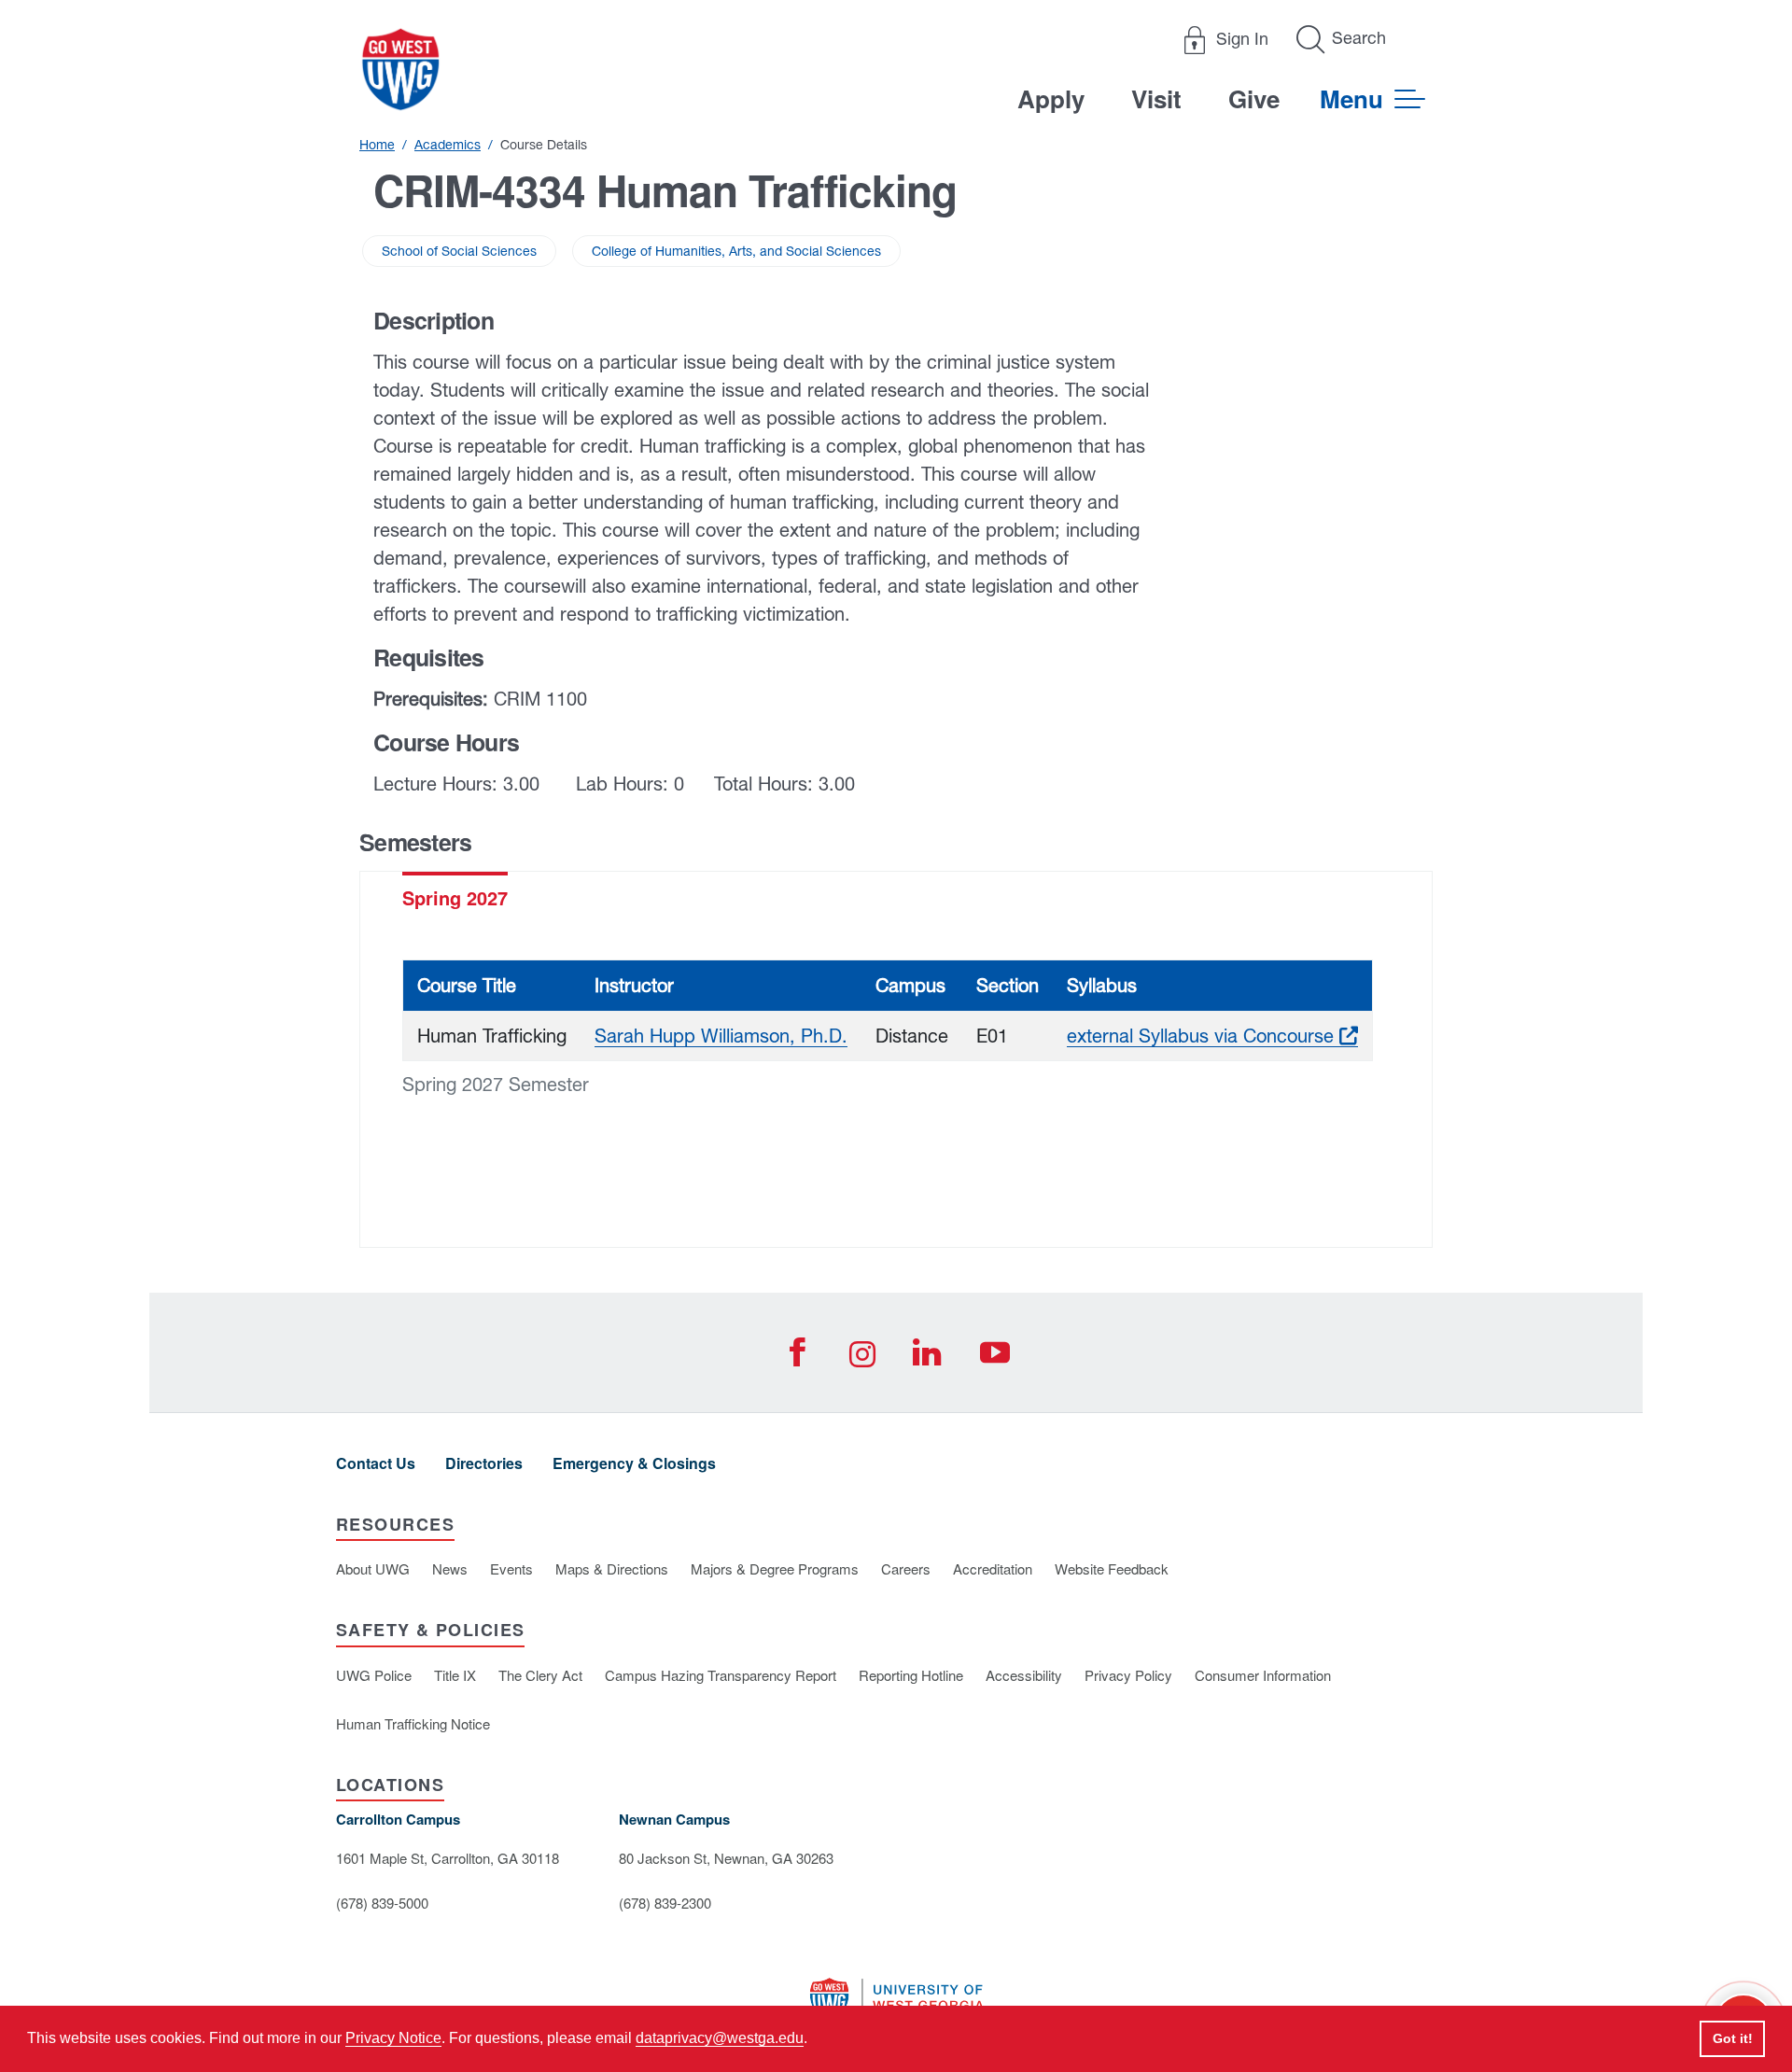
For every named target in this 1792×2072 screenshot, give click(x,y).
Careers (906, 1568)
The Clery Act (540, 1675)
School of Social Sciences (459, 251)
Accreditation (993, 1568)
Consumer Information (1263, 1675)
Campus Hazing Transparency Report (721, 1675)
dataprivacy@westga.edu (720, 2038)
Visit (1156, 98)
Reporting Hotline (911, 1675)
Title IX (455, 1675)
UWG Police (374, 1675)
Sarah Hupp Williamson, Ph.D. (721, 1036)
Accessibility (1024, 1675)
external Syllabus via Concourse (1212, 1036)
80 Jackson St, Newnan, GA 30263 (726, 1858)
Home (377, 145)
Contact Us (376, 1463)
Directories (484, 1463)
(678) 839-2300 (665, 1903)
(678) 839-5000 (382, 1903)
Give (1254, 98)
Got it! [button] (1733, 2038)
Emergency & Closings (634, 1463)
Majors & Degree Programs (775, 1568)
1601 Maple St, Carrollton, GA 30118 (448, 1858)
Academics (448, 145)
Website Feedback (1112, 1568)
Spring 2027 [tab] (455, 897)
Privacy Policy (1128, 1675)
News (450, 1568)
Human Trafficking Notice (413, 1723)
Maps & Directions (612, 1568)
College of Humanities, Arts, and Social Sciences (736, 251)
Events (511, 1568)
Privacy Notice (393, 2038)
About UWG (373, 1568)
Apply (1051, 98)
